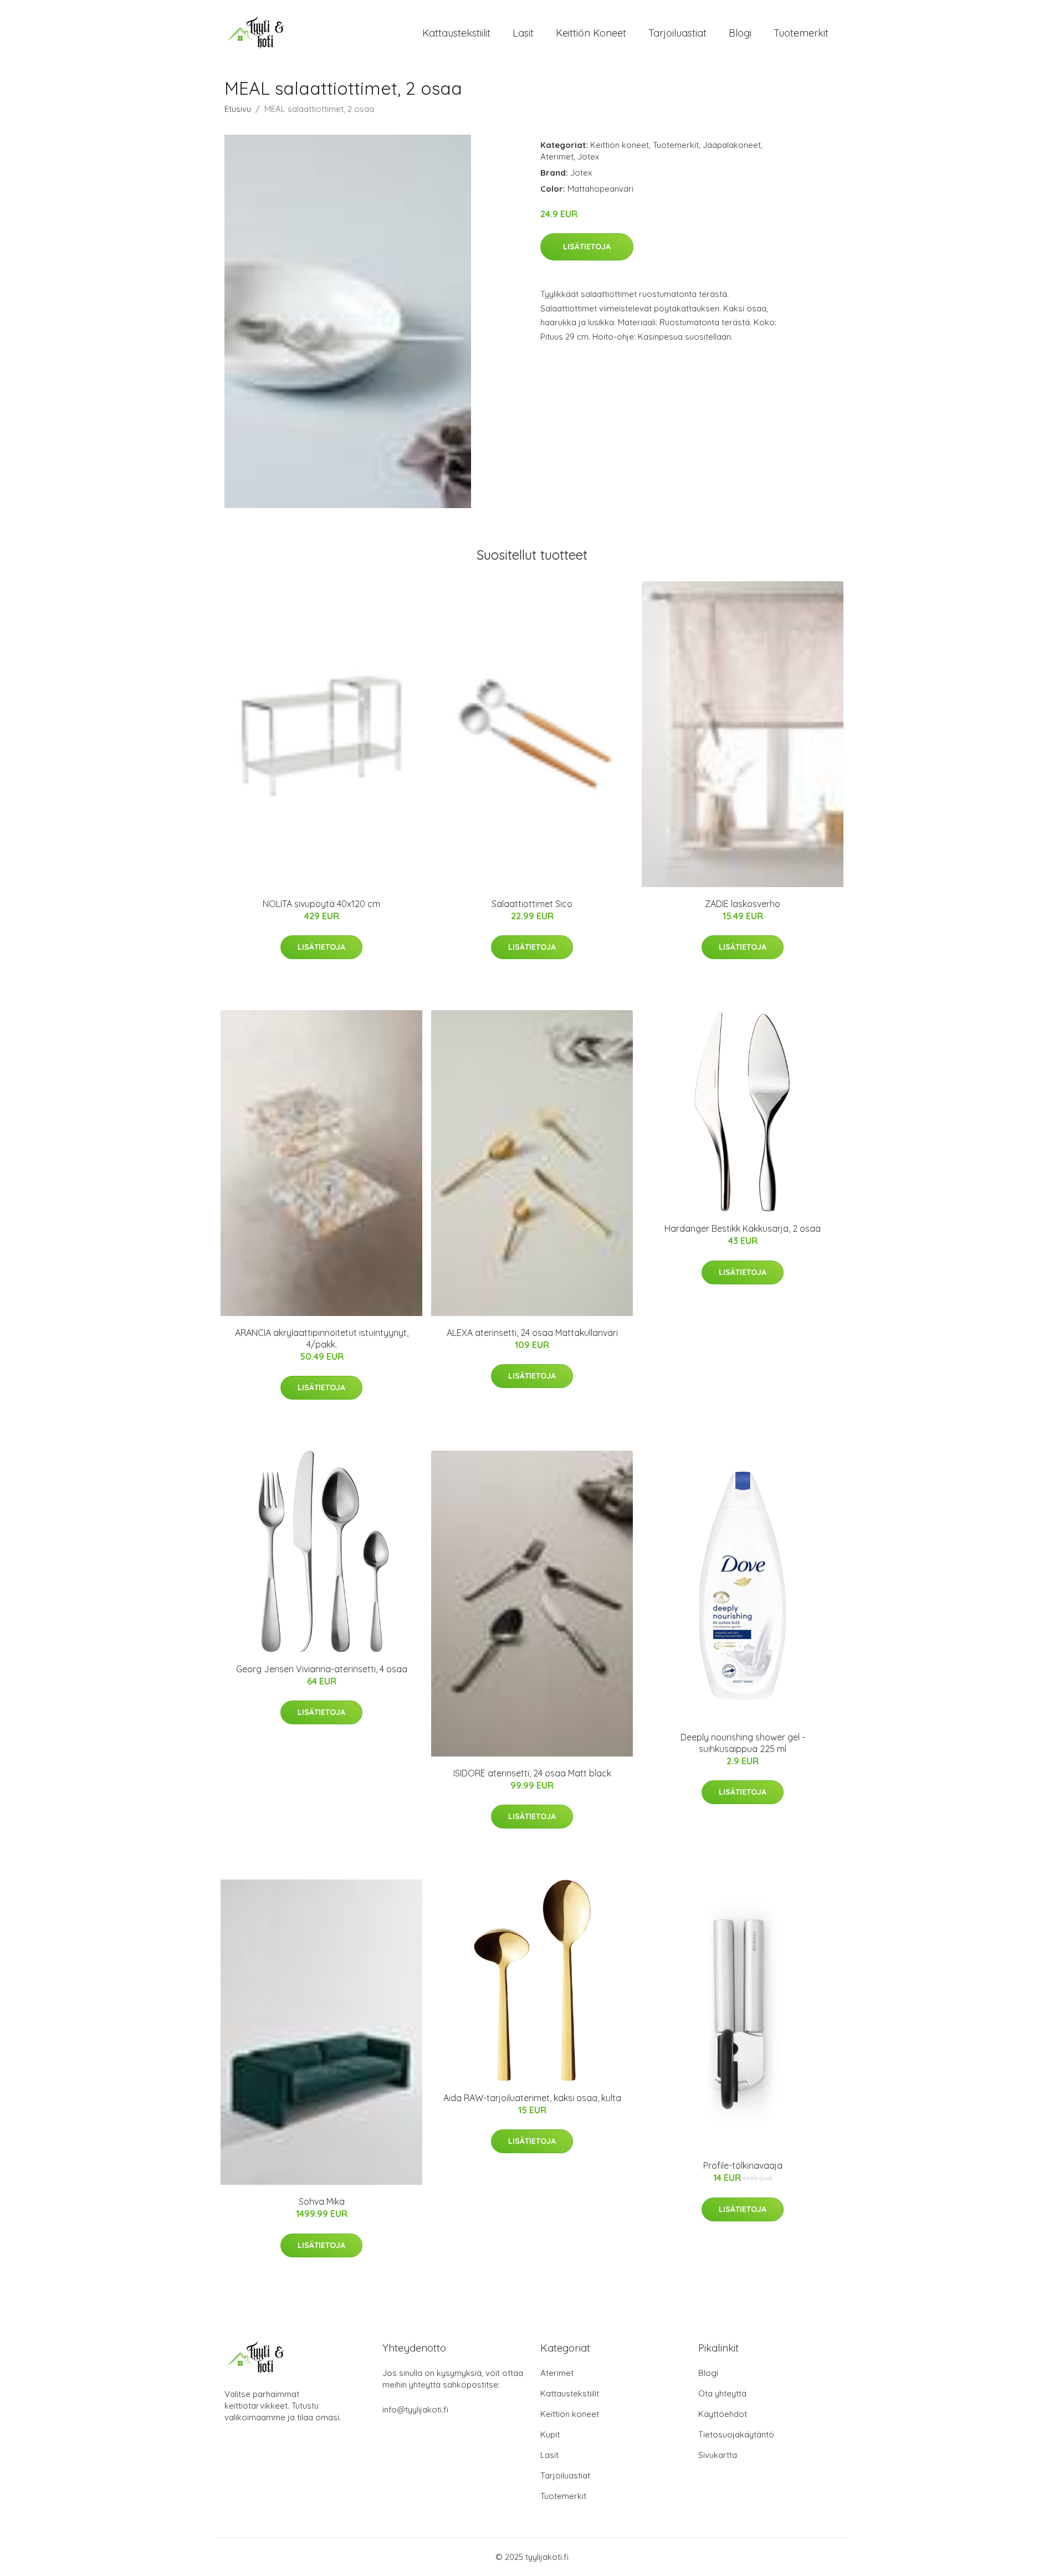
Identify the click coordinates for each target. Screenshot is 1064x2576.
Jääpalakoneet (732, 145)
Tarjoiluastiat (677, 33)
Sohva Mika (322, 2201)
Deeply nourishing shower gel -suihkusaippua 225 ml (743, 1743)
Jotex (588, 157)
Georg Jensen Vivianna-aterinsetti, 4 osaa (322, 1669)
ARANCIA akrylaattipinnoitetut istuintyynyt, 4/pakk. (322, 1338)
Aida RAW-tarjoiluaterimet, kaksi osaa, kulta (532, 2098)
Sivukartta (718, 2455)
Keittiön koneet (591, 33)
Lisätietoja (587, 247)
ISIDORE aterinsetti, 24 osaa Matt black (532, 1773)
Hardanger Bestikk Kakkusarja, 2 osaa (743, 1228)
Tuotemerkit (801, 33)
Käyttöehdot (723, 2414)
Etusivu (238, 109)
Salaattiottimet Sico (532, 904)
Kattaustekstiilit (456, 33)
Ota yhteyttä (722, 2393)
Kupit (550, 2434)
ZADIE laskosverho (743, 904)
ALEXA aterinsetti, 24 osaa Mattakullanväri (532, 1333)
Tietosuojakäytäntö (736, 2434)
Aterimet (557, 157)
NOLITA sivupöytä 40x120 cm (321, 904)
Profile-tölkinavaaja (743, 2165)
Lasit (523, 33)
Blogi (740, 33)
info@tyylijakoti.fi (415, 2409)
